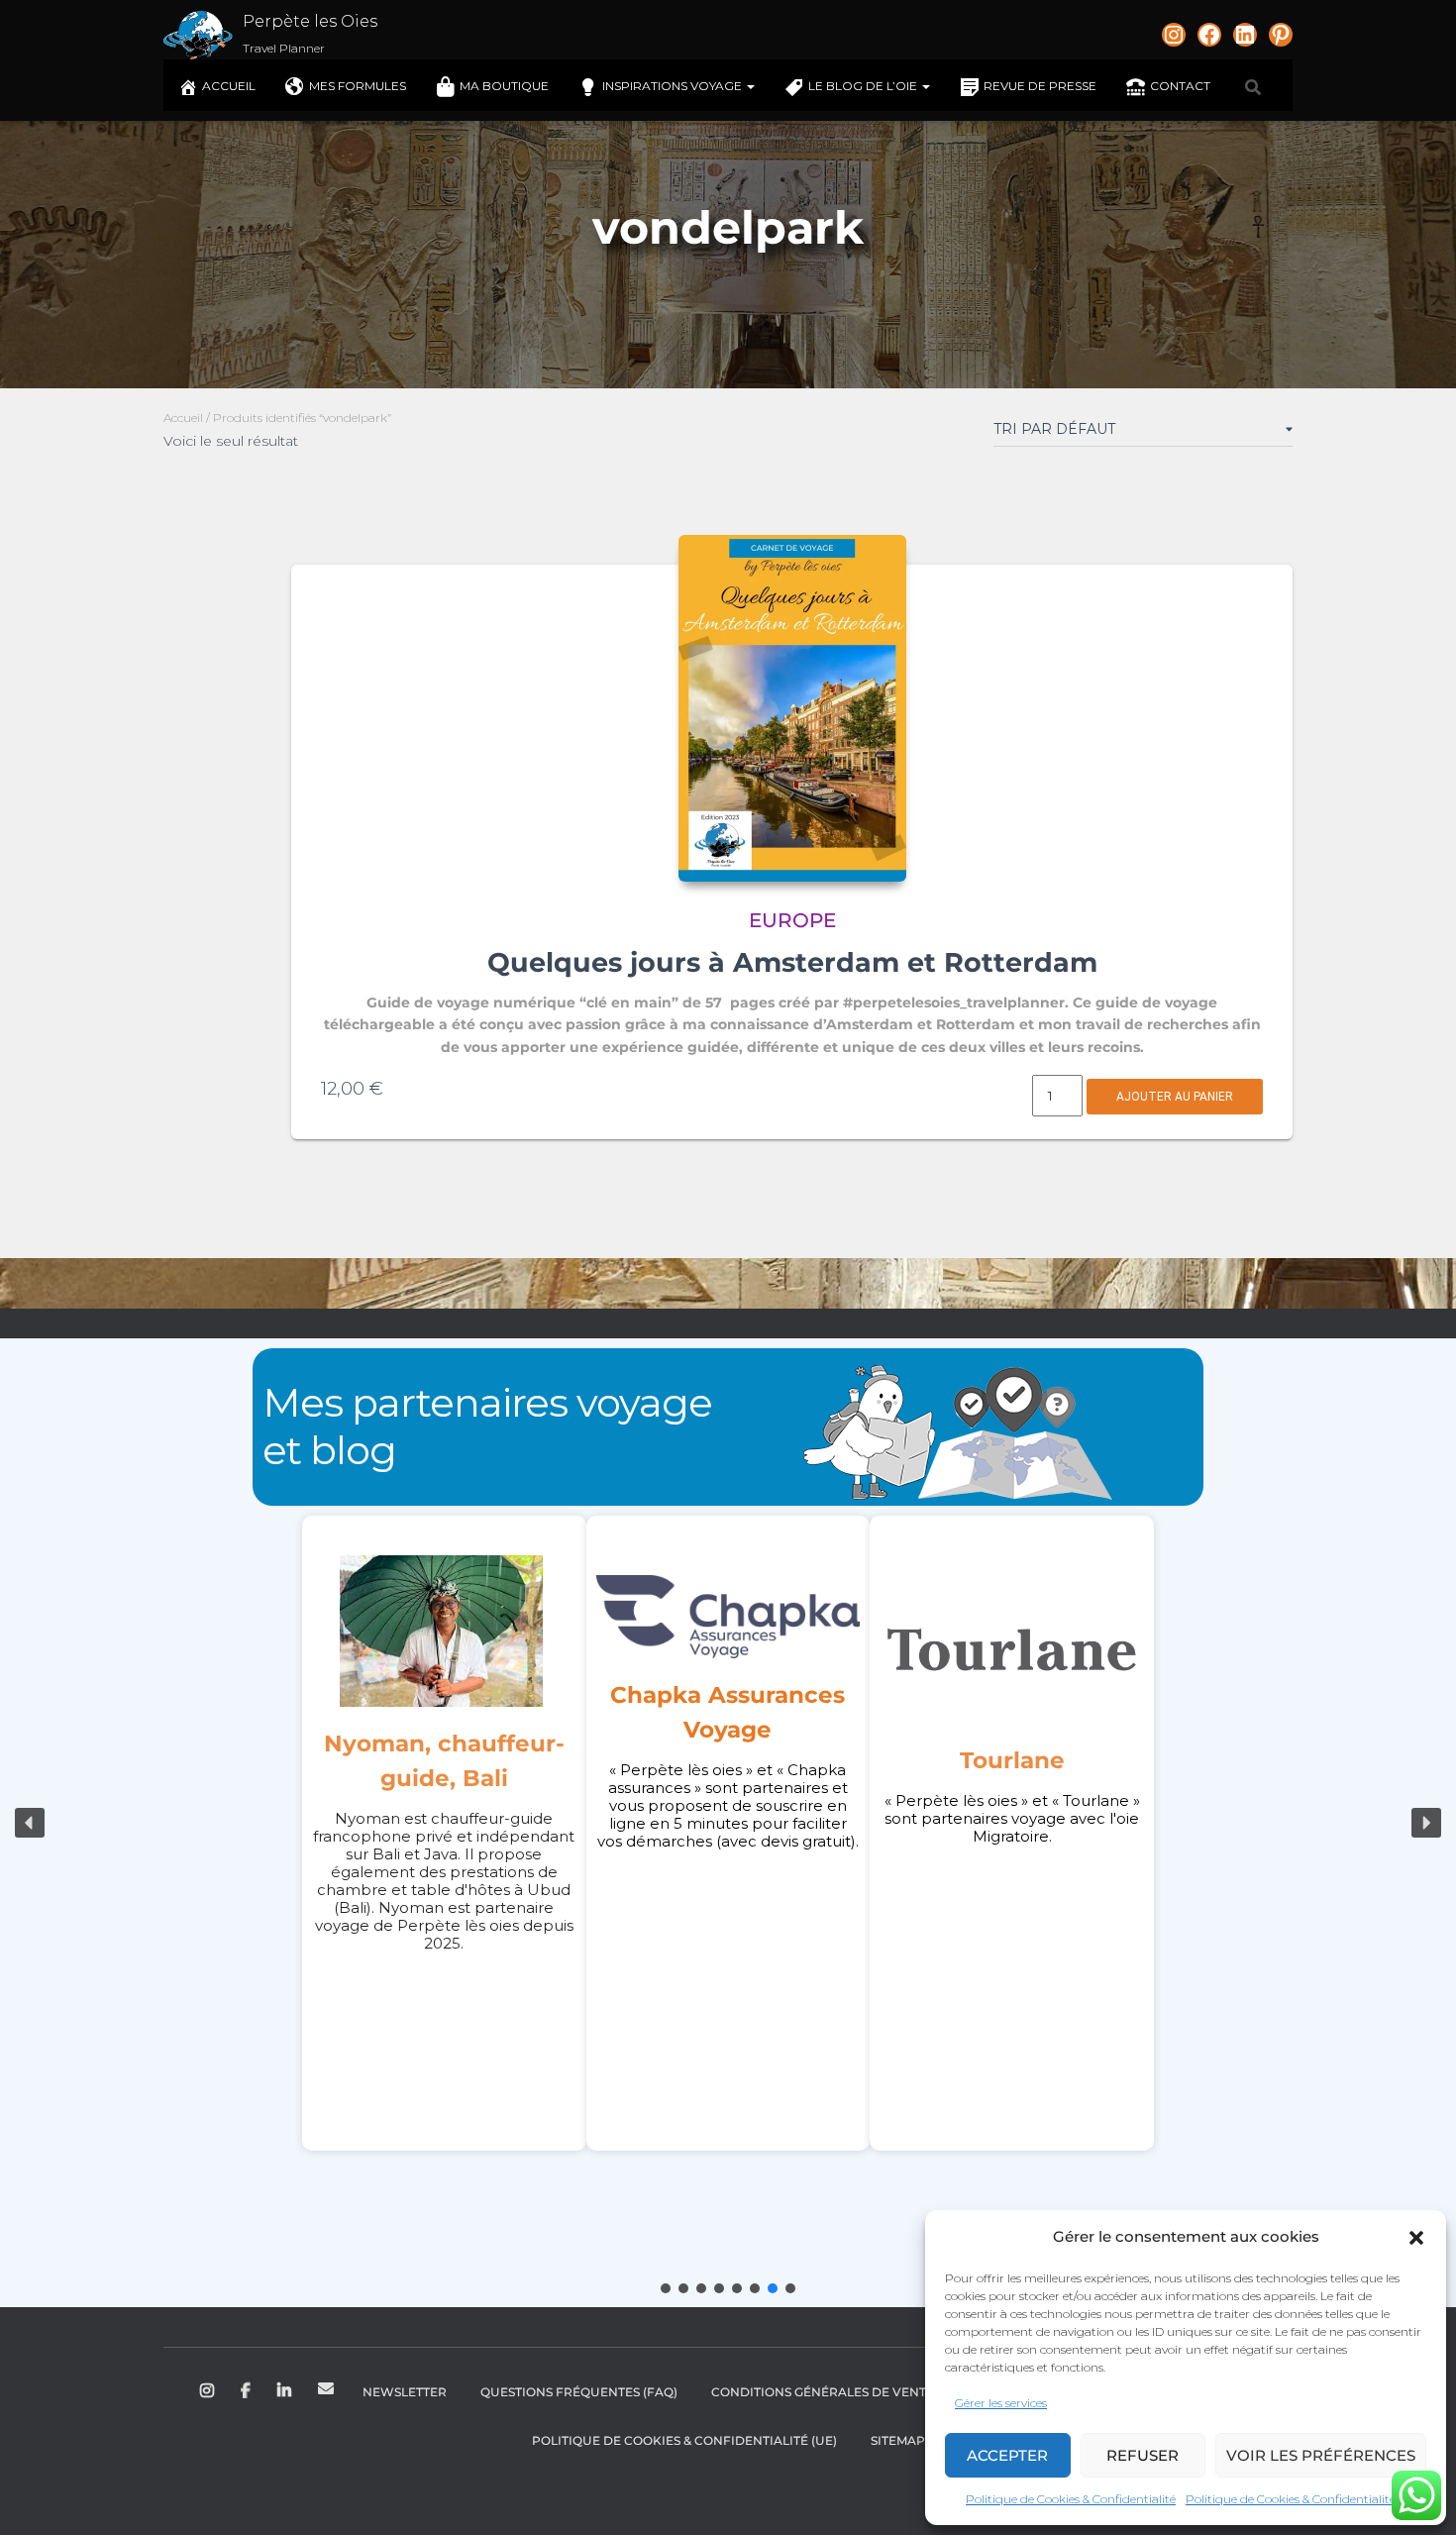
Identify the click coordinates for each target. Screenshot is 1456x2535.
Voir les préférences (1321, 2455)
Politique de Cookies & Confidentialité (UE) (684, 2440)
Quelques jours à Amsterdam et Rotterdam (792, 962)
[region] (728, 1823)
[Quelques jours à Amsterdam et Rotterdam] (792, 708)
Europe (792, 920)
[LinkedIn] (1245, 35)
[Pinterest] (1281, 35)
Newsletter (405, 2392)
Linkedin (286, 2391)
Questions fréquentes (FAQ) (579, 2392)
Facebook (247, 2391)
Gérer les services (1001, 2403)
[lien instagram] (1174, 35)
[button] (1416, 2238)
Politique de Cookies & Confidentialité (1071, 2499)
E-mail (326, 2388)
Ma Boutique (504, 86)
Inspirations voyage (674, 86)
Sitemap (898, 2440)
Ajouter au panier (1175, 1097)
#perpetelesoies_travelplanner (954, 1003)
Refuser (1143, 2455)
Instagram (208, 2391)
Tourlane (1012, 1760)
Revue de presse (1040, 86)
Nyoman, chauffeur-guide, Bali (444, 1761)
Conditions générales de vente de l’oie (850, 2392)
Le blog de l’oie (864, 86)
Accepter (1007, 2455)
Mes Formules (358, 86)
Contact (1180, 86)
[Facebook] (1209, 35)
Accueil (229, 86)
